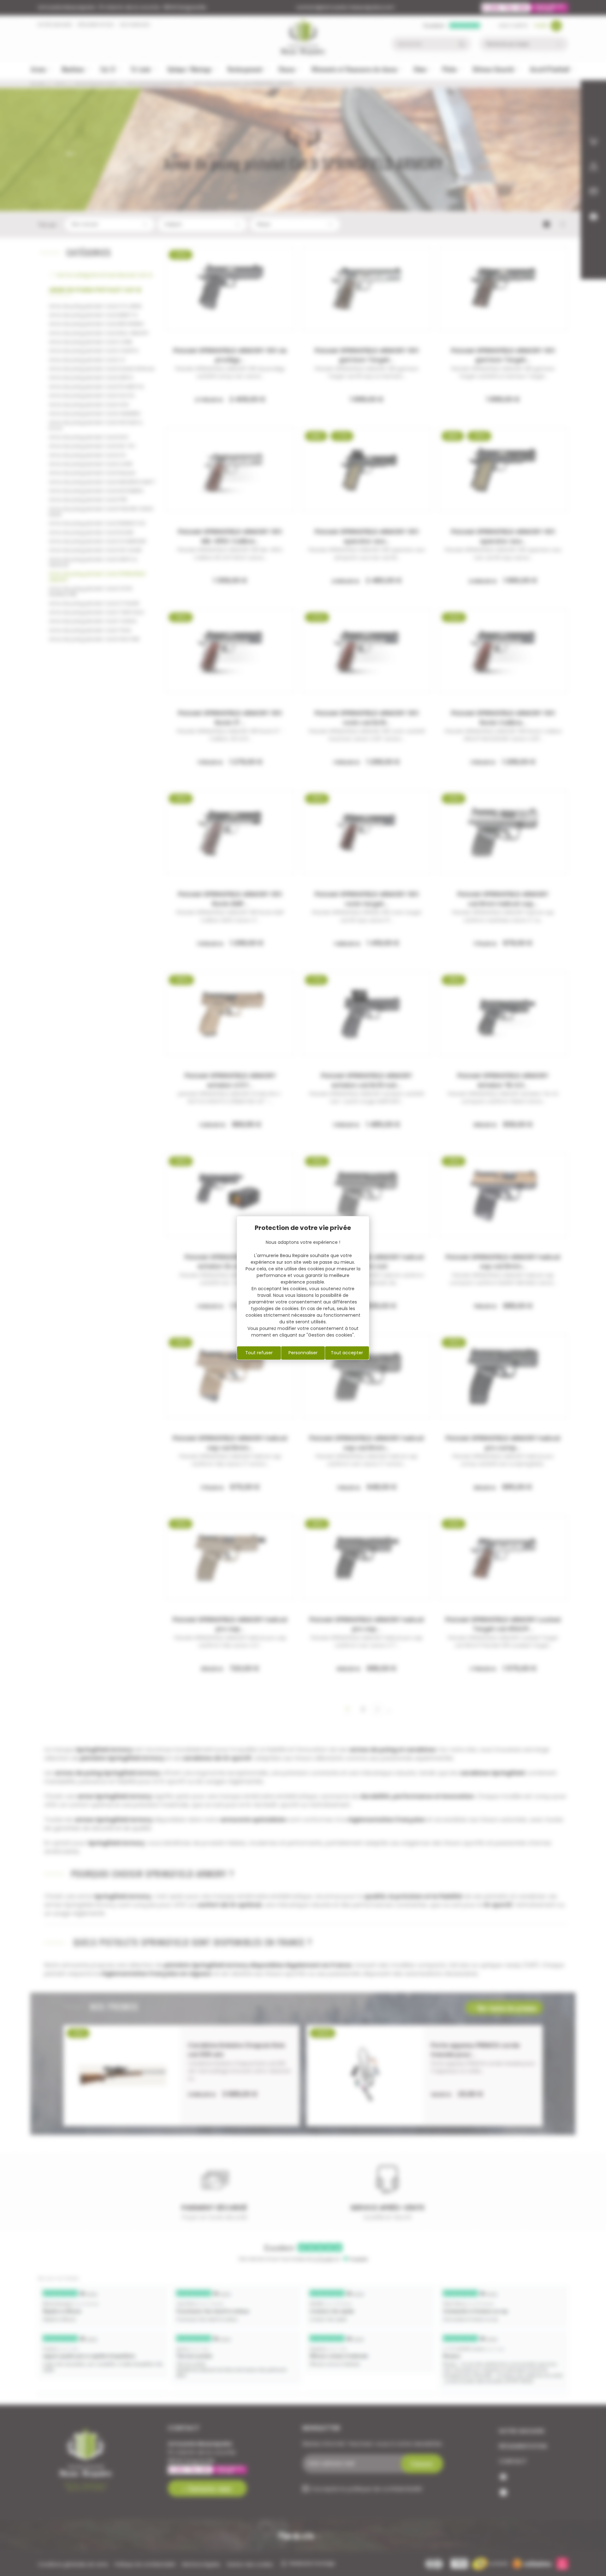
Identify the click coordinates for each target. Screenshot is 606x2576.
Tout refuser (259, 1353)
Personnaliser (303, 1353)
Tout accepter (347, 1353)
